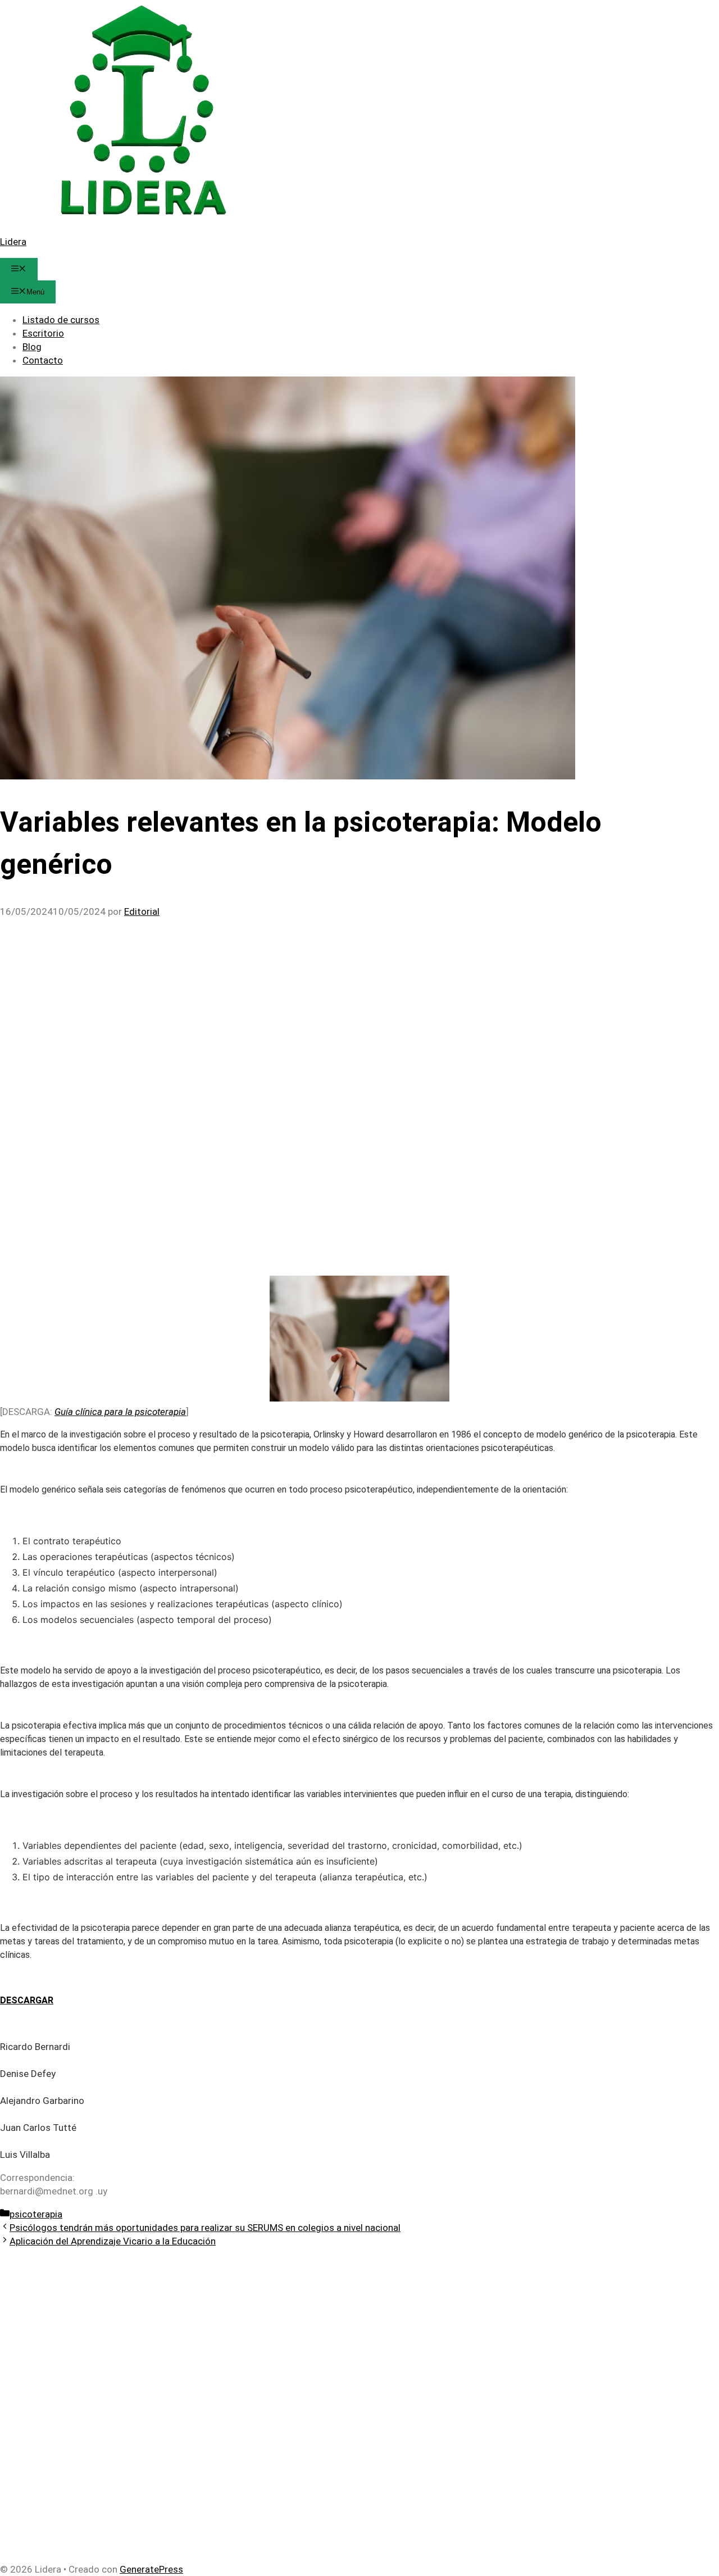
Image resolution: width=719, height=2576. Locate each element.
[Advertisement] (337, 1001)
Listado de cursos (61, 320)
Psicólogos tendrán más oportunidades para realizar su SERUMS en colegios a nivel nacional (205, 2228)
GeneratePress (151, 2569)
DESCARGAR (27, 2000)
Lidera (13, 242)
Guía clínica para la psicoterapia (120, 1412)
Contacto (43, 360)
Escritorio (43, 333)
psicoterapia (36, 2214)
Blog (32, 347)
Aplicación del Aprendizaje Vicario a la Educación (113, 2241)
